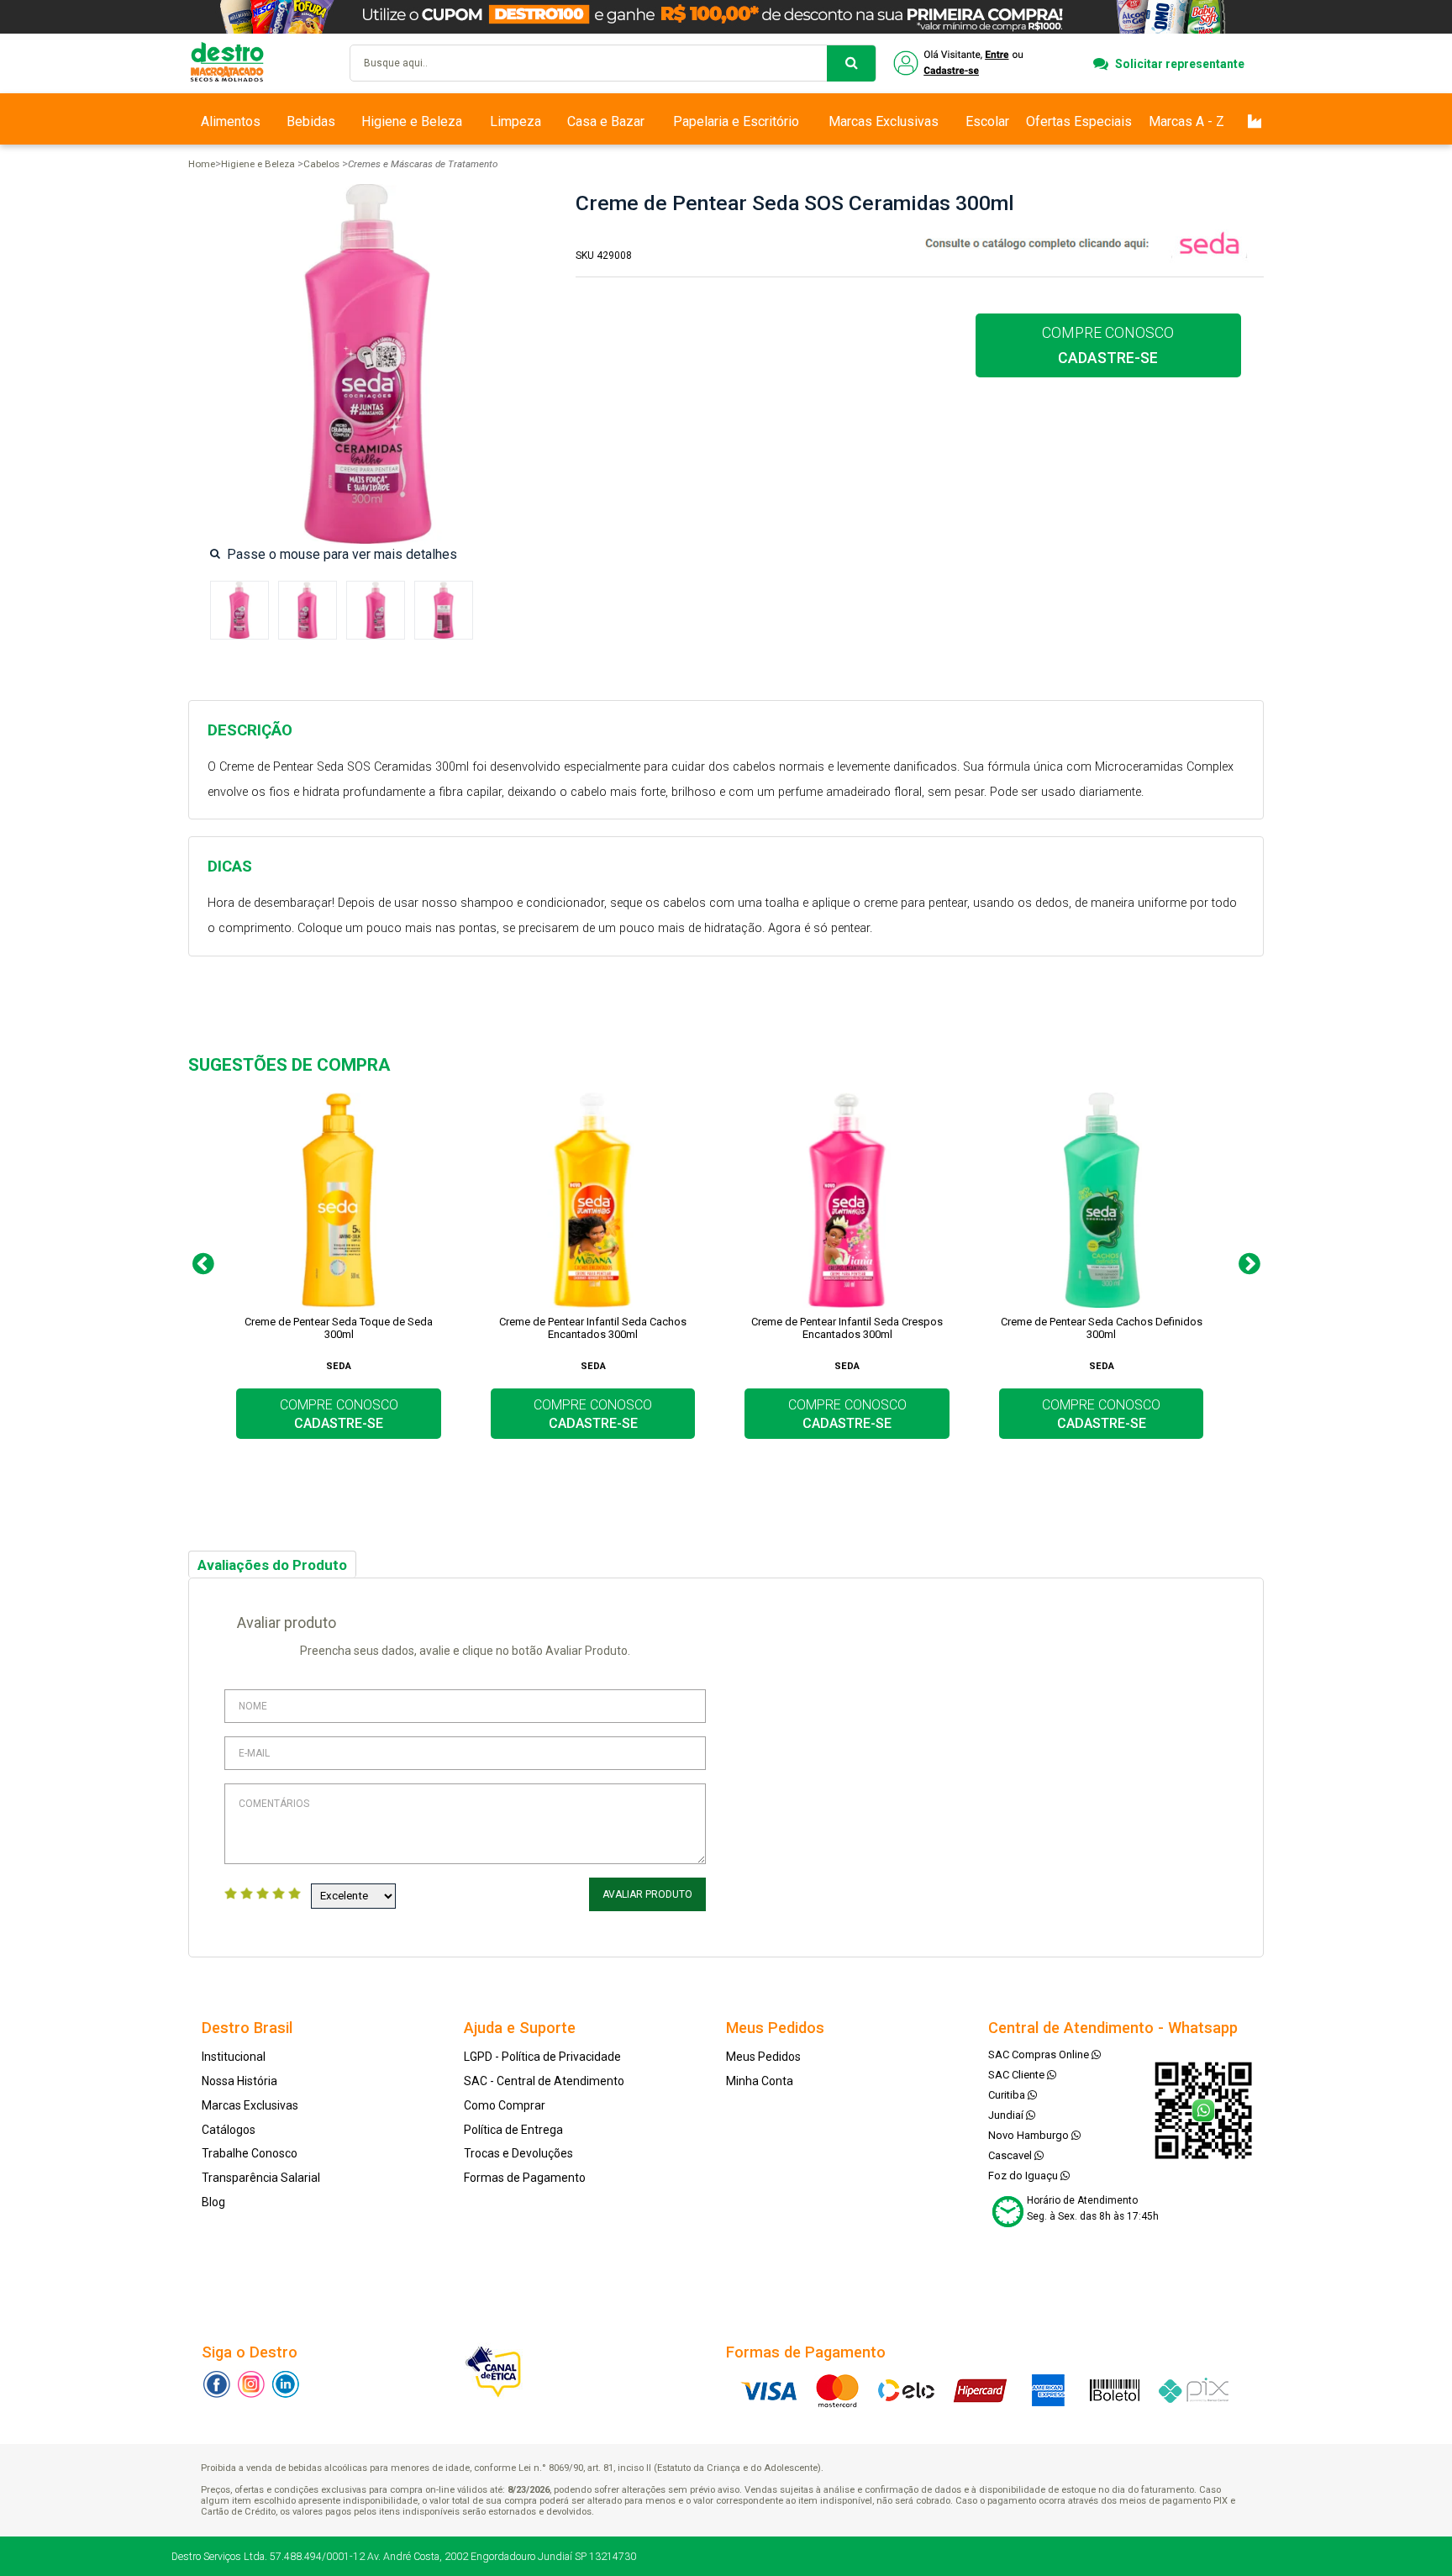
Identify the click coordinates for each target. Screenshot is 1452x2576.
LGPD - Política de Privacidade (542, 2057)
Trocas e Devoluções (518, 2153)
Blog (213, 2202)
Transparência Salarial (261, 2178)
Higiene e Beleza (412, 121)
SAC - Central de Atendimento (544, 2081)
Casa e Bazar (606, 121)
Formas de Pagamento (525, 2178)
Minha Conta (760, 2081)
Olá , (960, 63)
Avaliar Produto (647, 1894)
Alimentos (231, 121)
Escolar (987, 121)
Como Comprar (505, 2105)
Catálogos (229, 2130)
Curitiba (1008, 2095)
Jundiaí (1007, 2115)
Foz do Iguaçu (1024, 2176)
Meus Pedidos (763, 2057)
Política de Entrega (513, 2130)
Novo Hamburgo (1030, 2135)
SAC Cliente (1018, 2075)
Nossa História (239, 2081)
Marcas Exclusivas (884, 121)
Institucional (234, 2057)
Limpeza (516, 121)
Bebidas (311, 121)
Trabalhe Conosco (250, 2153)
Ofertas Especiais (1079, 121)
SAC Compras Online (1040, 2054)
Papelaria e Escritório (736, 121)
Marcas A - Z (1186, 121)
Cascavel (1011, 2155)
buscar (851, 63)
